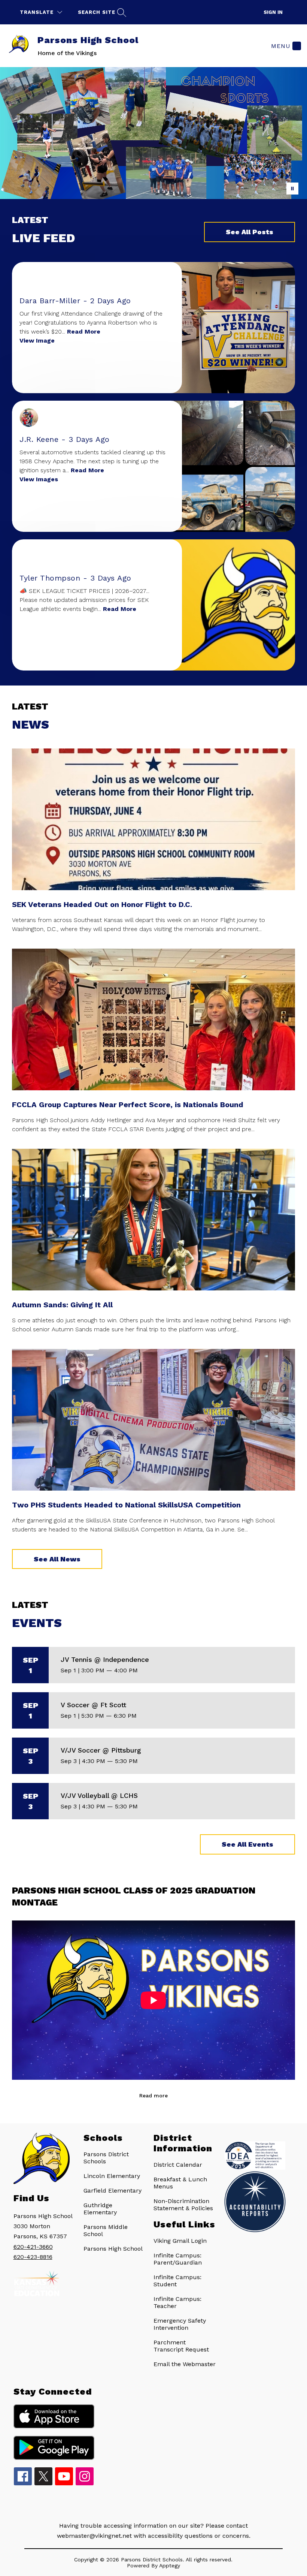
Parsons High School (113, 2249)
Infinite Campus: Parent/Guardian (178, 2259)
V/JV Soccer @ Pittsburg (101, 1750)
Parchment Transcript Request (181, 2346)
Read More (84, 332)
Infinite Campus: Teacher (177, 2302)
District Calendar (178, 2165)
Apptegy (170, 2566)
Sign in (273, 12)
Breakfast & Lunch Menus (180, 2183)
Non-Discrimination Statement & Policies (183, 2205)
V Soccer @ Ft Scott (93, 1705)
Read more (153, 2096)
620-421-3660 (33, 2247)
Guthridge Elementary (100, 2209)
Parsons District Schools (106, 2158)
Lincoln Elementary (112, 2176)
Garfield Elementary (113, 2191)
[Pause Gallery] (292, 189)
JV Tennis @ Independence (105, 1659)
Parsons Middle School (106, 2230)
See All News (57, 1559)
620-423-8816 (33, 2257)
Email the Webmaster (185, 2364)
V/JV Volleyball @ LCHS (99, 1795)
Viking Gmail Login (180, 2241)
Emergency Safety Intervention (180, 2324)
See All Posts (250, 232)
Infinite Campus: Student (177, 2281)
